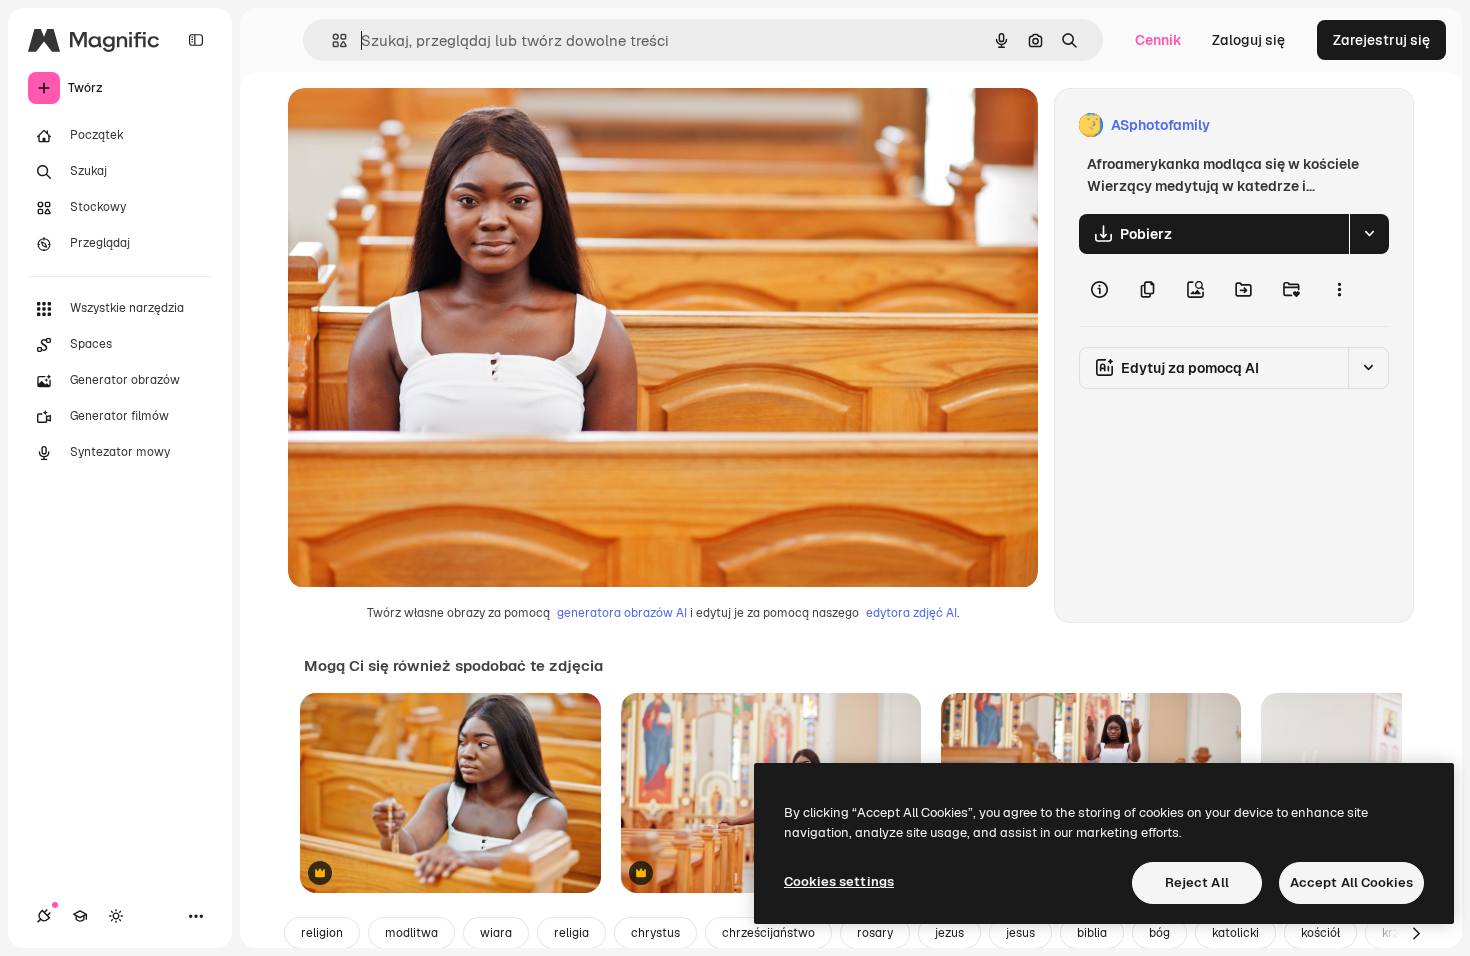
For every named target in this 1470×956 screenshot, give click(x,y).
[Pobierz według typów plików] (1369, 234)
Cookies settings (839, 881)
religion (322, 933)
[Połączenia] (44, 916)
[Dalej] (1416, 933)
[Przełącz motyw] (116, 916)
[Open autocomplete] (331, 40)
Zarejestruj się (1381, 40)
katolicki (1235, 933)
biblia (1092, 933)
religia (571, 933)
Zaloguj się (1248, 40)
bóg (1159, 933)
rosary (875, 933)
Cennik (1158, 40)
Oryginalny (426, 125)
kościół (1320, 933)
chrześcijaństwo (768, 933)
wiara (496, 933)
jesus (1020, 933)
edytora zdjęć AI (911, 613)
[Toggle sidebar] (196, 40)
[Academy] (80, 916)
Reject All (1197, 882)
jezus (949, 933)
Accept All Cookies (1351, 882)
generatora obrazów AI (622, 613)
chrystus (655, 933)
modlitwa (411, 933)
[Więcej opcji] (1339, 290)
